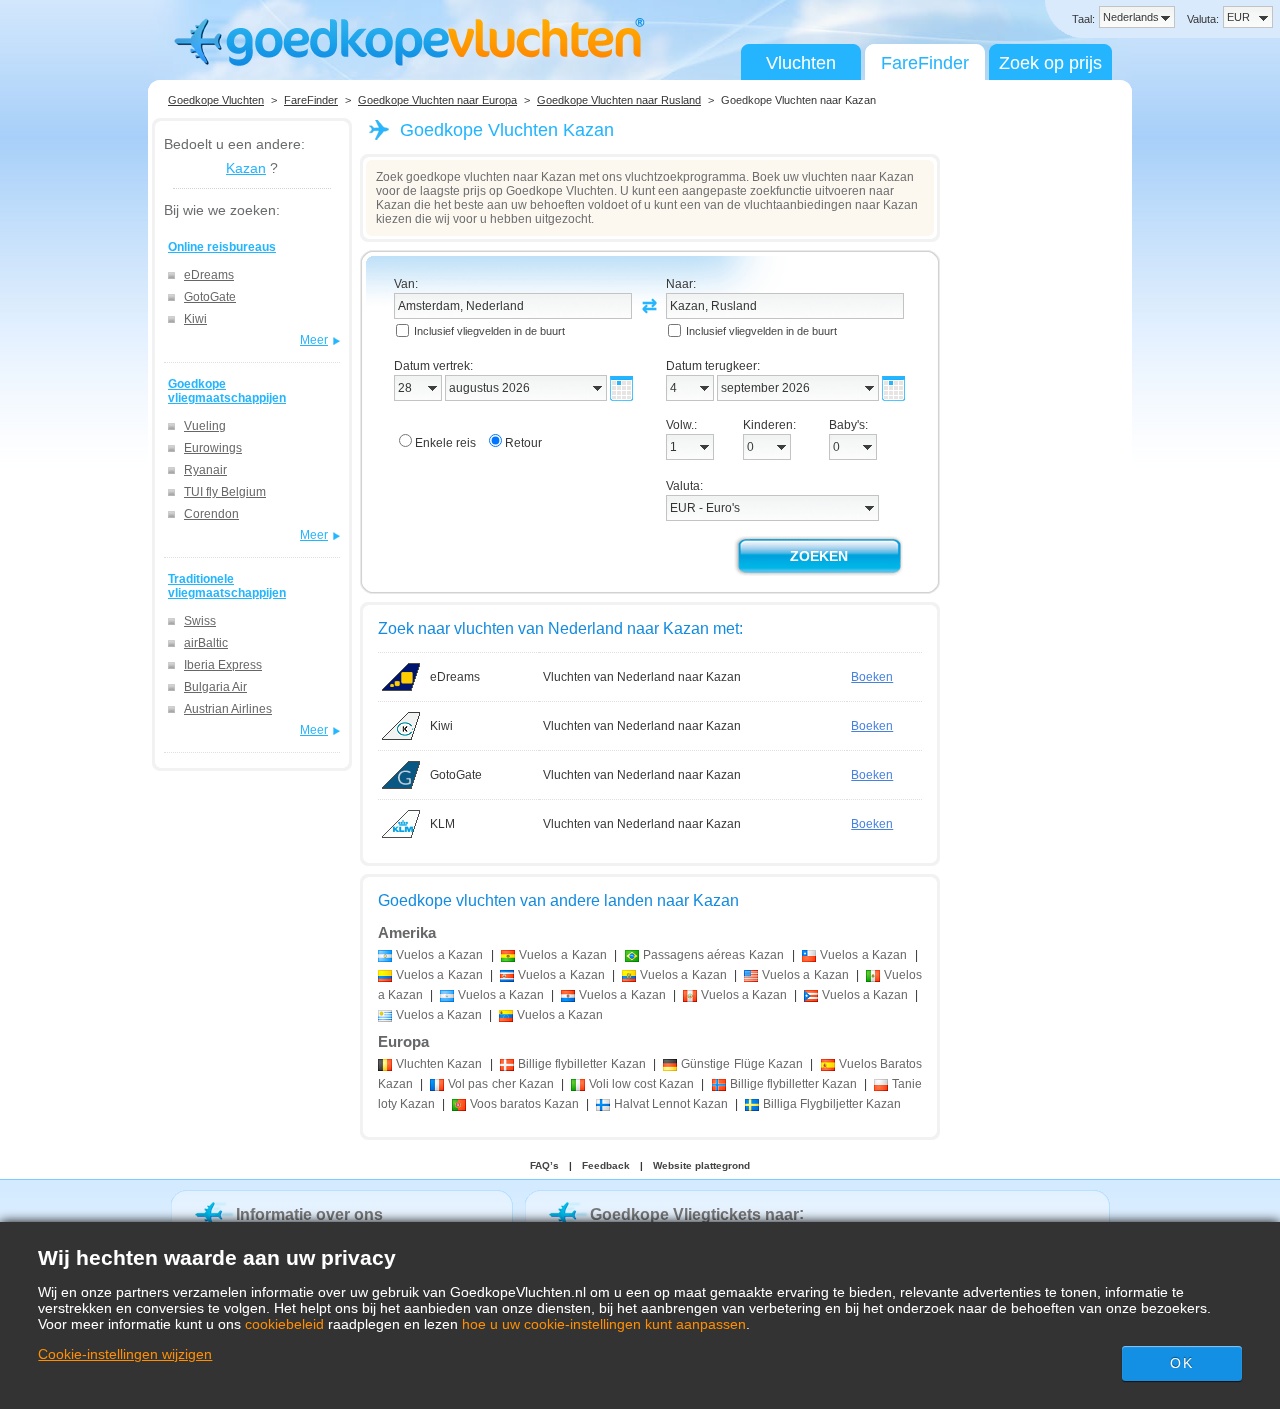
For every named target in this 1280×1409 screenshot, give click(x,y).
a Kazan (439, 955)
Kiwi (195, 319)
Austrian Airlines (228, 709)
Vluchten (801, 63)
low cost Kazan (641, 1084)
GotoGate (210, 297)
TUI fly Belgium (225, 492)
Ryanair (205, 470)
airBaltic (206, 643)
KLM (442, 824)
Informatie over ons (309, 1214)
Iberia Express (223, 665)
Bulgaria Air (215, 687)
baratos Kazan (524, 1104)
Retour (523, 443)
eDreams (209, 275)
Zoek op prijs (1050, 63)
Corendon (211, 514)
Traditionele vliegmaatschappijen (227, 586)
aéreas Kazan (713, 955)
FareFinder (925, 63)
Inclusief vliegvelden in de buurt (489, 331)
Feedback (606, 1165)
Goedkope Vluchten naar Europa (437, 100)
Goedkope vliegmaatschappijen (227, 391)
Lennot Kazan (671, 1104)
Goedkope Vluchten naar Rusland (619, 100)
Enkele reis (445, 443)
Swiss (200, 621)
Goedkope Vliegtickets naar (694, 1214)
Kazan (246, 168)
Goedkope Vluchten (216, 100)
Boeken (872, 677)
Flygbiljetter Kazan (832, 1104)
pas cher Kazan (500, 1084)
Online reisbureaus (222, 247)
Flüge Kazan (742, 1064)
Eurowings (213, 448)
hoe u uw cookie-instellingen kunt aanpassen (604, 1324)
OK (1181, 1363)
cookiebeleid (284, 1324)
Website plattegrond (701, 1165)
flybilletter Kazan (582, 1064)
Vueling (205, 426)
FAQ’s (544, 1165)
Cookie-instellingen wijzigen (125, 1354)
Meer (314, 340)
